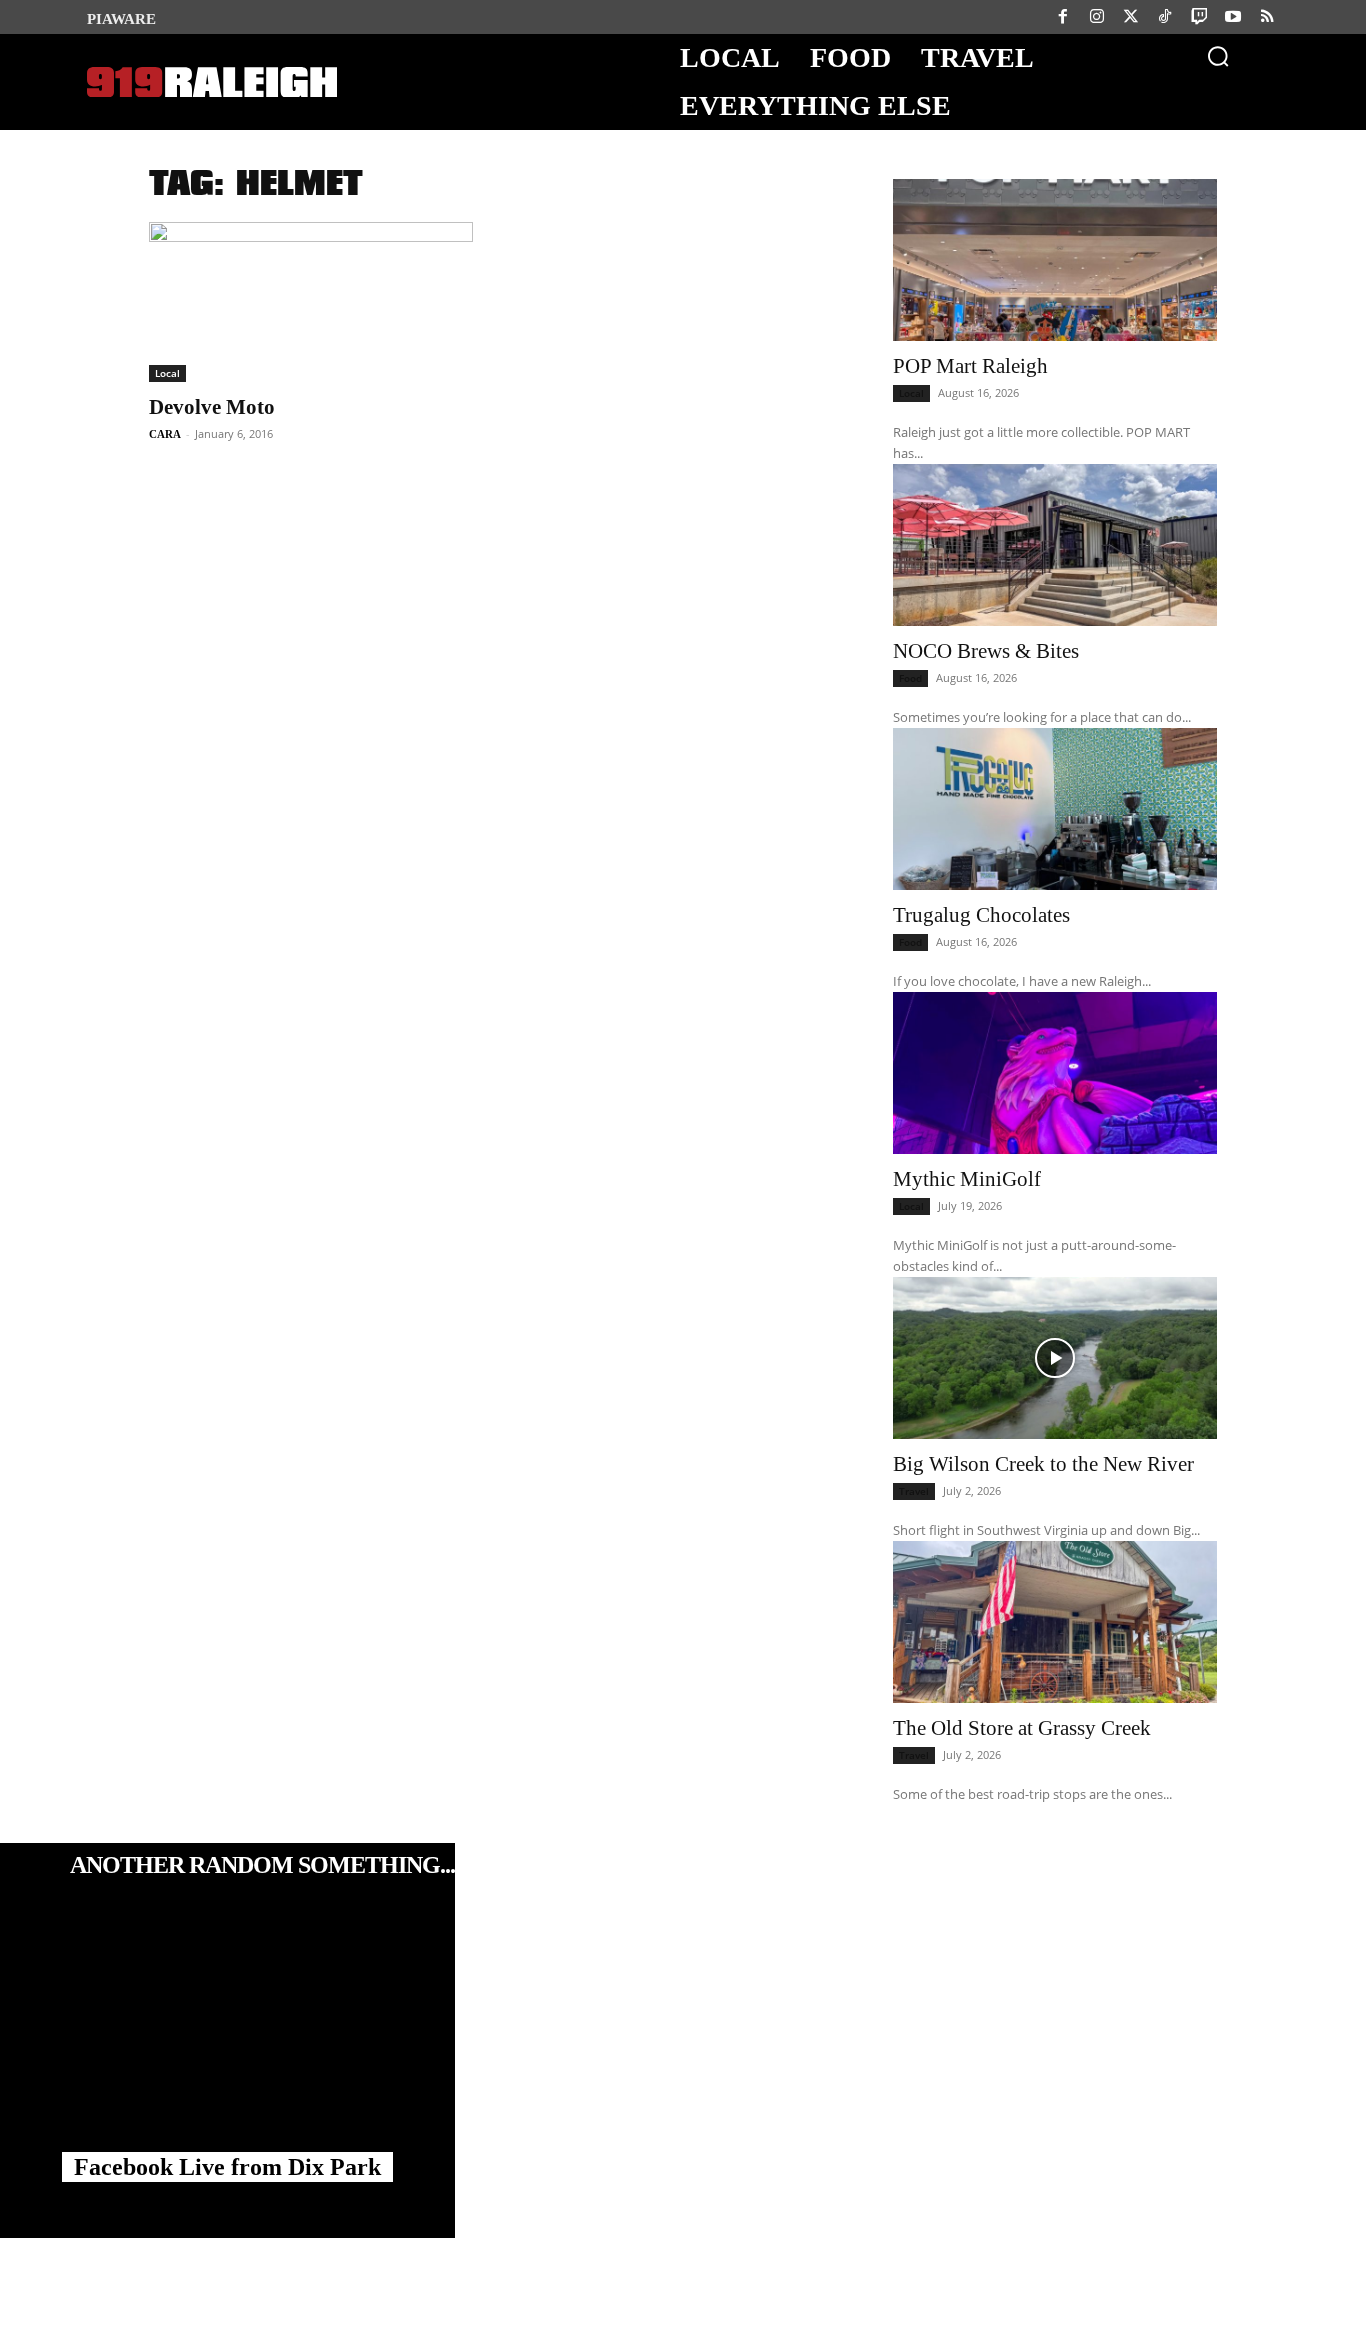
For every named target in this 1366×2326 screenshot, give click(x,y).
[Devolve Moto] (311, 302)
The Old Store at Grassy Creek (1022, 1728)
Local (167, 373)
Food (910, 678)
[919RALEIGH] (212, 82)
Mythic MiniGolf (967, 1179)
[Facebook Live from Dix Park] (227, 2040)
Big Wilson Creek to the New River (1043, 1464)
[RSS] (1267, 17)
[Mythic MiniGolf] (1055, 1073)
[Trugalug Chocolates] (1055, 809)
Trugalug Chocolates (981, 915)
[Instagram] (1097, 17)
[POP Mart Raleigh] (1055, 260)
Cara (165, 434)
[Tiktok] (1165, 17)
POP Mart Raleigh (970, 366)
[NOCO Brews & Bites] (1055, 545)
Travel (914, 1491)
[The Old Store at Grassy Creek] (1055, 1622)
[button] (1218, 56)
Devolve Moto (212, 407)
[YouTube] (1233, 17)
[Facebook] (1063, 17)
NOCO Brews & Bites (986, 651)
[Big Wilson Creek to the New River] (1055, 1358)
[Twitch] (1199, 17)
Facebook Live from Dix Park (227, 2167)
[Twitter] (1131, 17)
